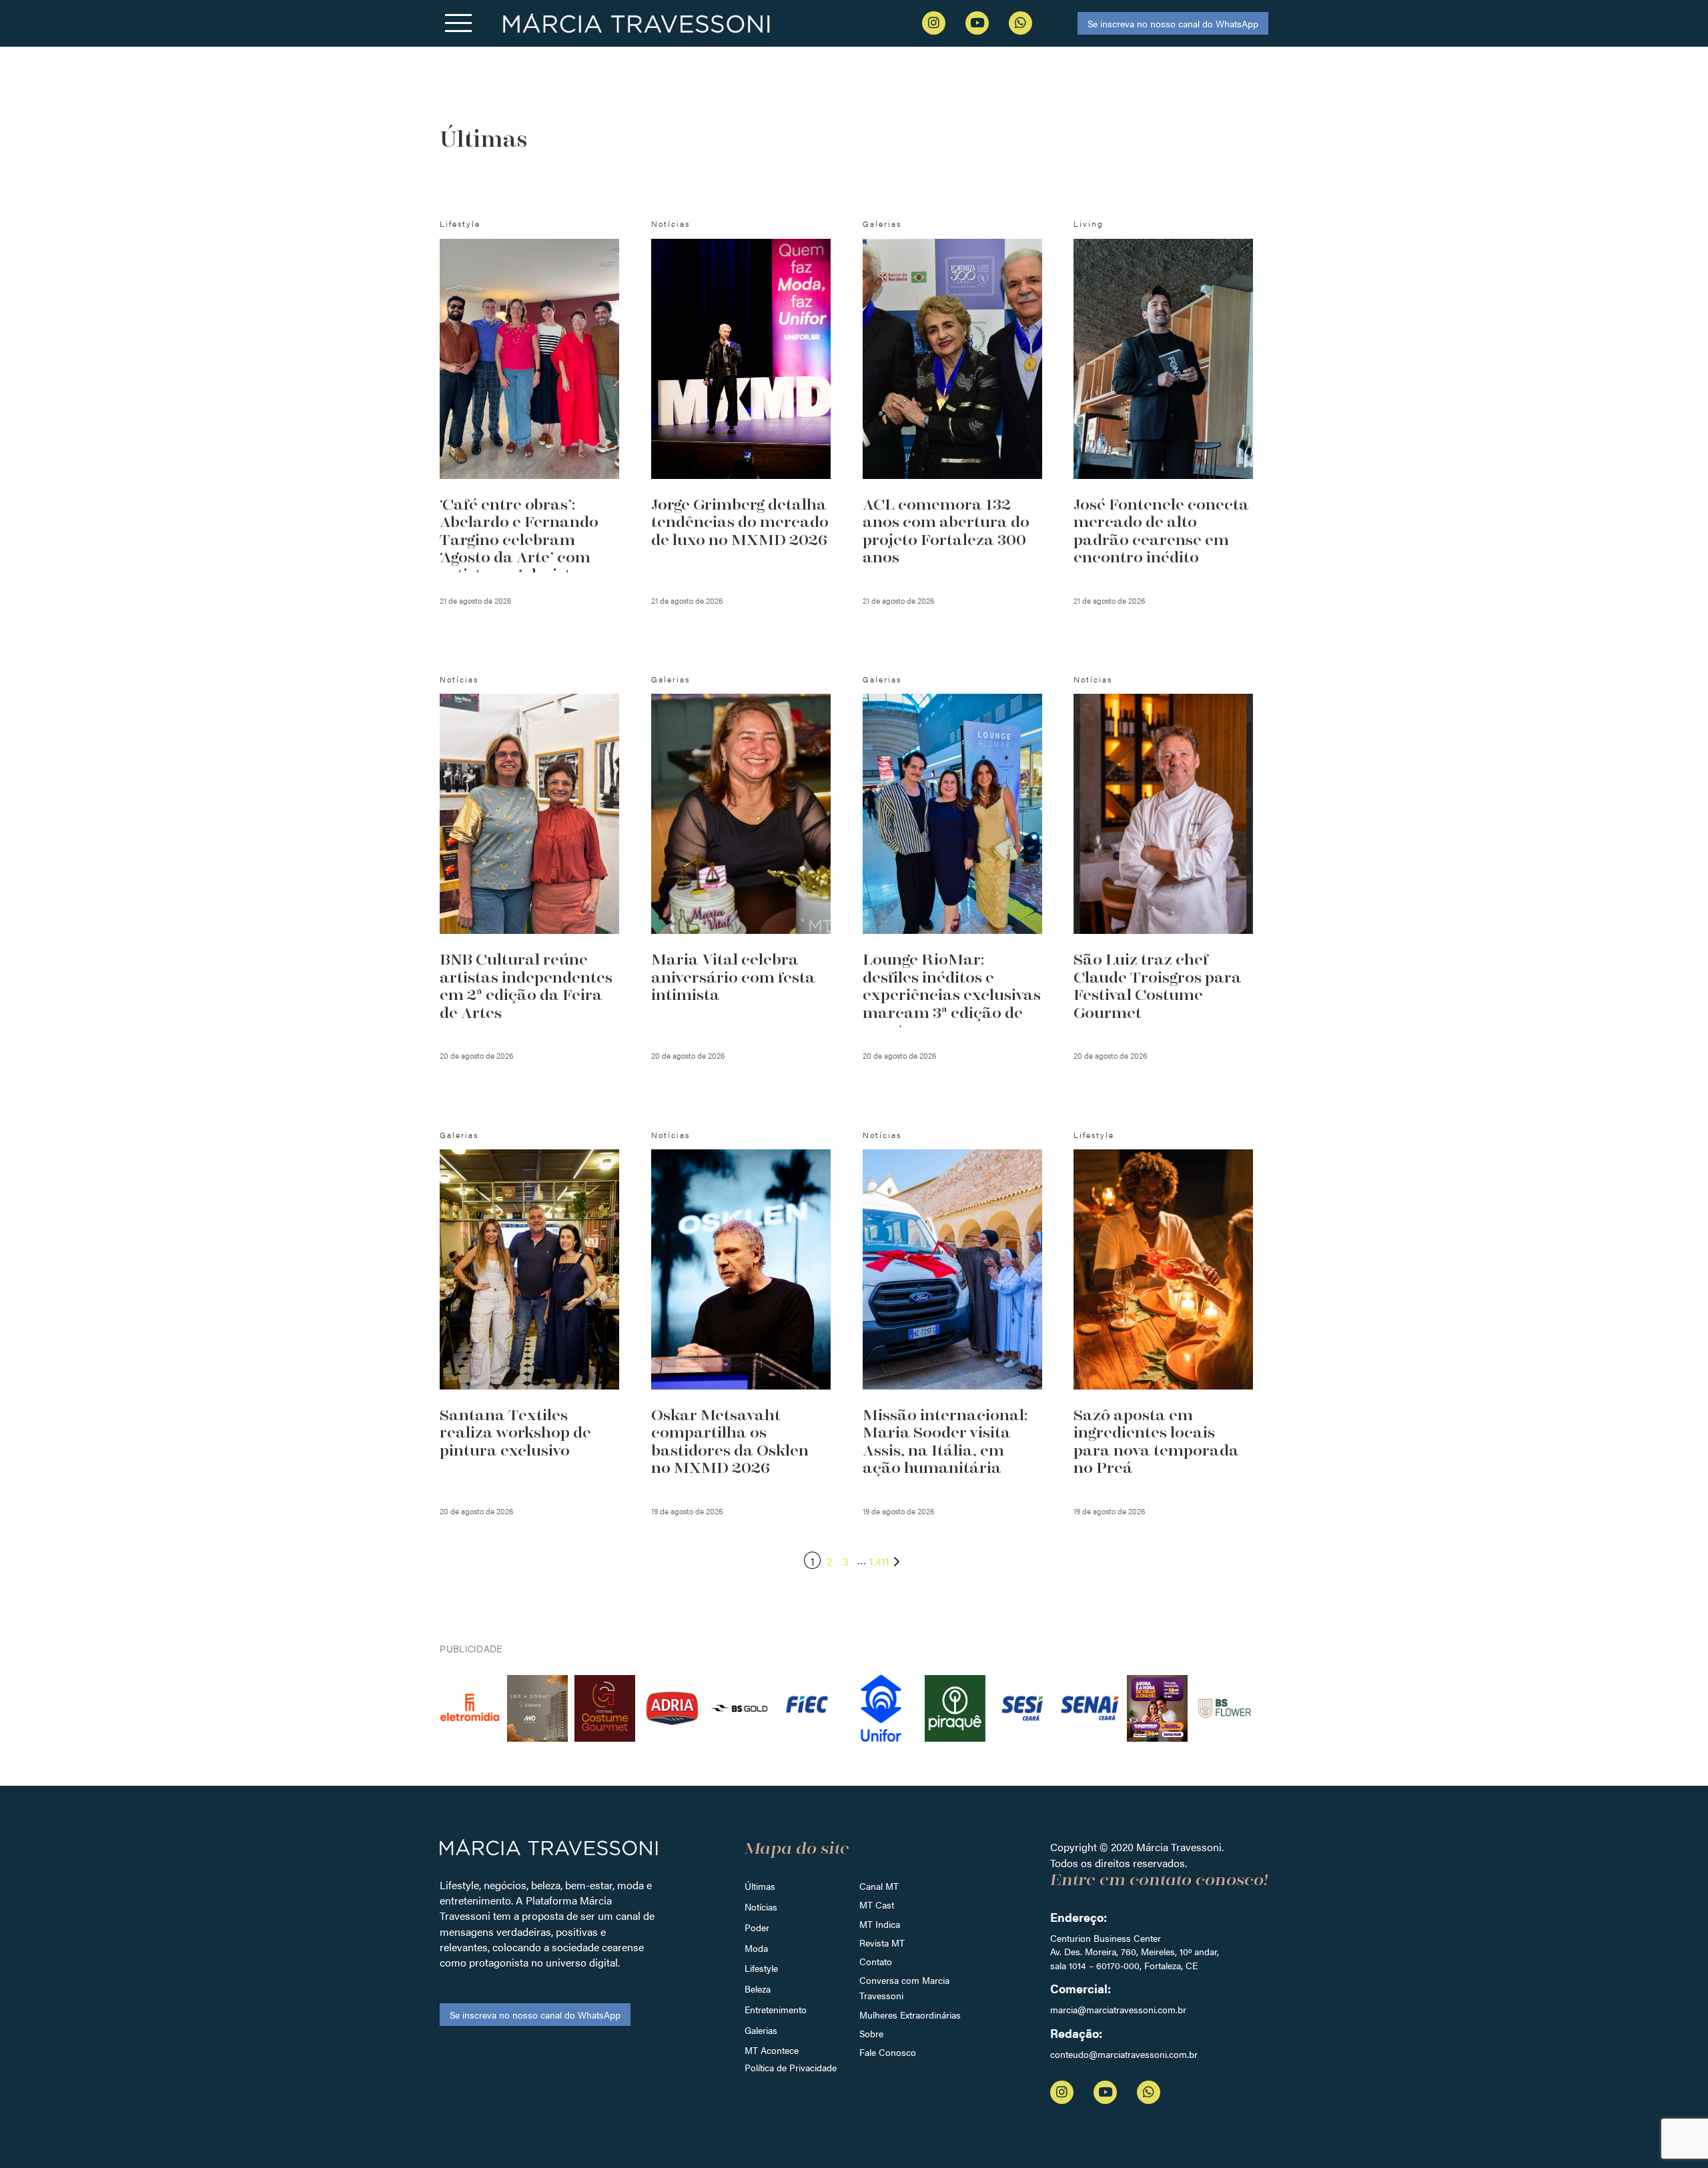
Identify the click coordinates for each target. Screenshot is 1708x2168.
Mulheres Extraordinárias (910, 2015)
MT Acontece (772, 2050)
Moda (756, 1948)
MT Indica (880, 1924)
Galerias (761, 2030)
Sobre (871, 2033)
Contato (876, 1961)
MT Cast (877, 1905)
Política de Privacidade (791, 2067)
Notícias (761, 1907)
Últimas (760, 1886)
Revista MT (882, 1943)
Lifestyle (761, 1968)
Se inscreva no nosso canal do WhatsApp (1173, 23)
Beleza (758, 1989)
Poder (757, 1927)
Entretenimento (776, 2009)
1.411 (879, 1561)
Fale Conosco (888, 2052)
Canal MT (879, 1886)
